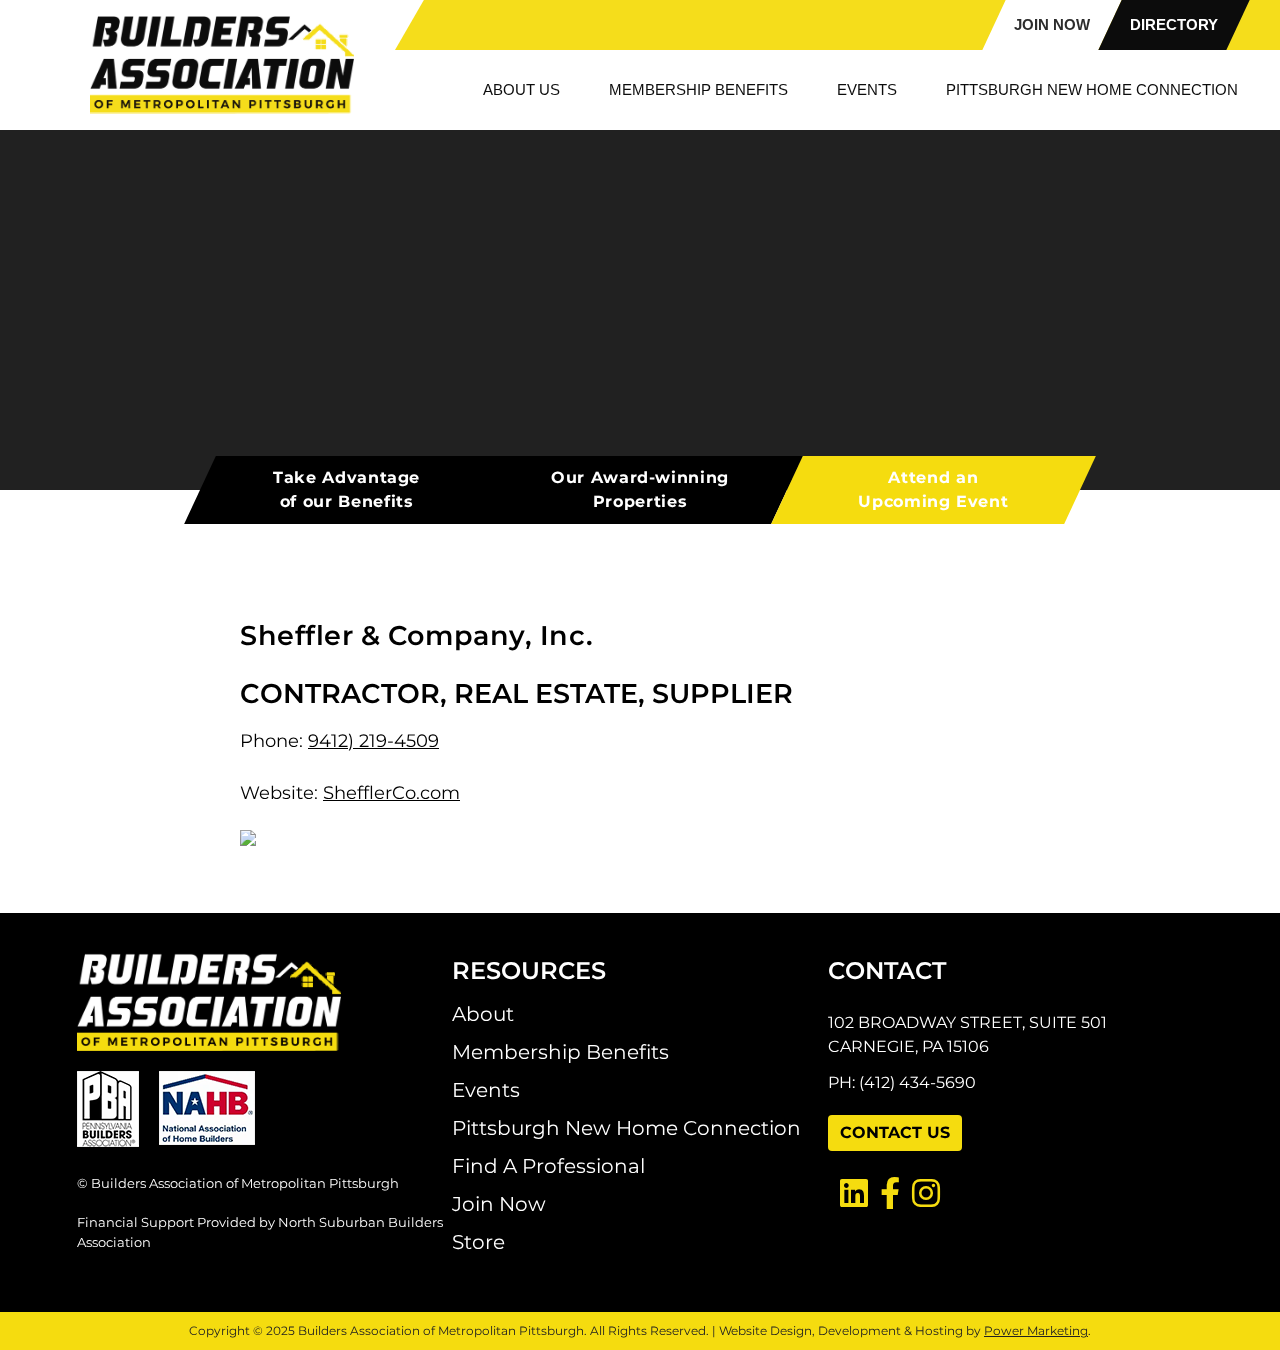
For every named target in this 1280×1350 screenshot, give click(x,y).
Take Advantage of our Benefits (346, 489)
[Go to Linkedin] (848, 1194)
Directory (1174, 24)
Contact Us (895, 1132)
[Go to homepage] (264, 1002)
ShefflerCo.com (391, 793)
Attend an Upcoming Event (933, 489)
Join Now (1052, 24)
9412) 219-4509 (373, 741)
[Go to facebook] (884, 1194)
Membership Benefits (698, 89)
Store (478, 1242)
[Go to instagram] (920, 1194)
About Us (521, 89)
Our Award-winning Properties (640, 489)
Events (867, 89)
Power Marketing (1036, 1330)
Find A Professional (548, 1166)
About (483, 1014)
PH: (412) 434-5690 (902, 1082)
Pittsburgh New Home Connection (1092, 89)
